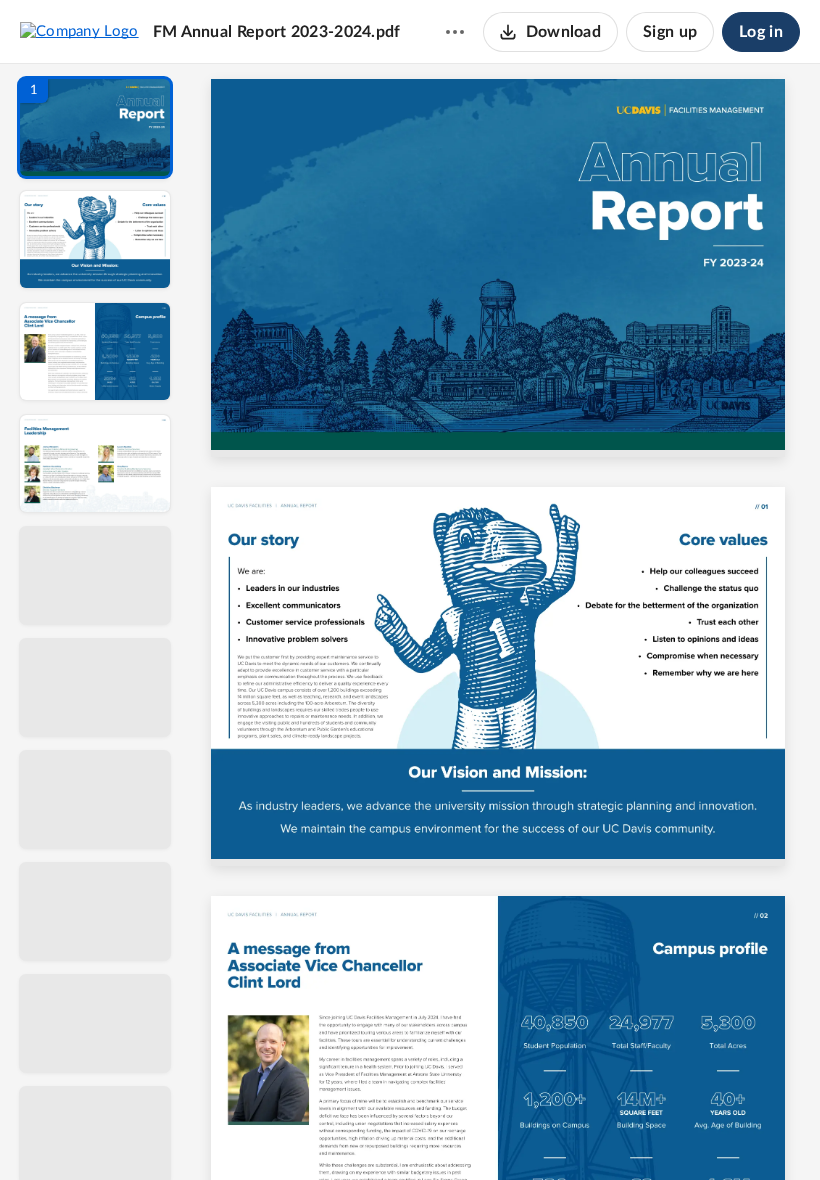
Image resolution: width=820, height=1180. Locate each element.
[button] (95, 127)
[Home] (79, 31)
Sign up (670, 32)
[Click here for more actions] (455, 32)
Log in (761, 32)
